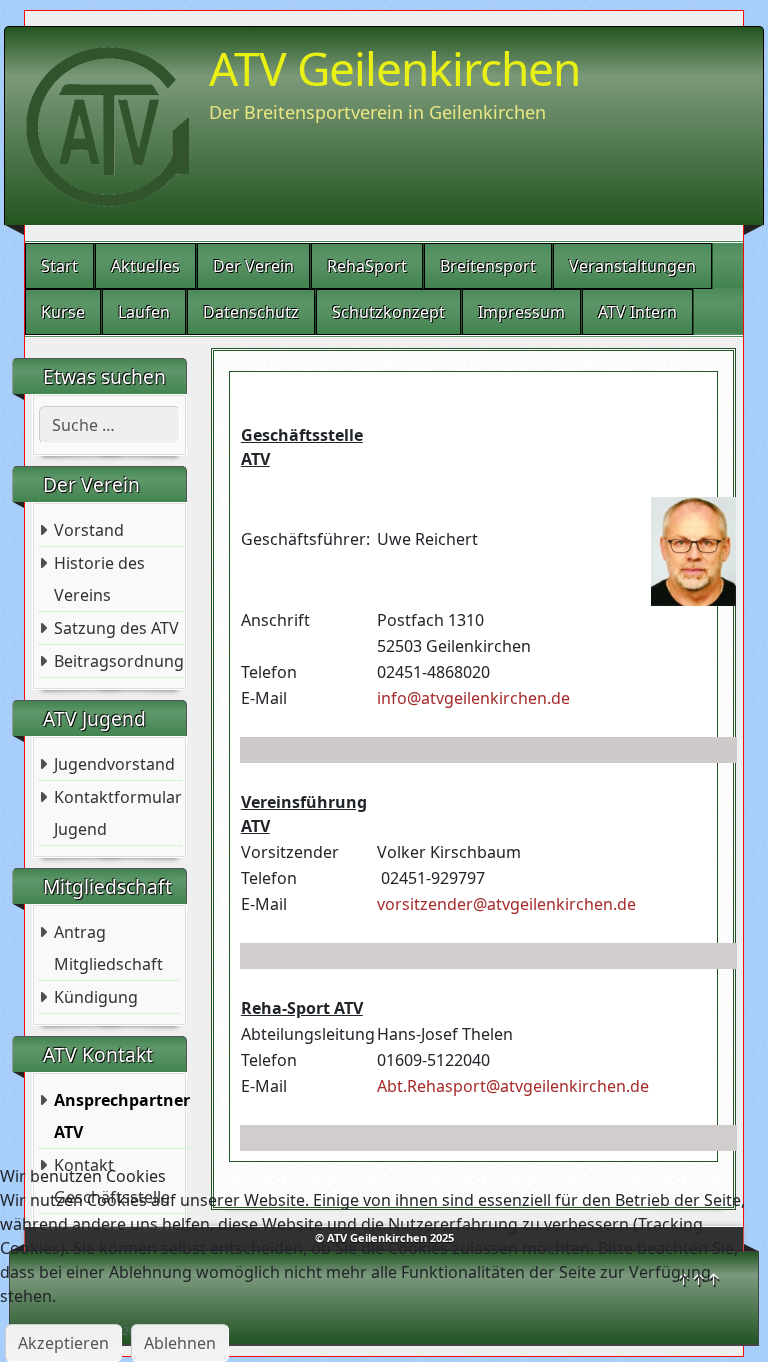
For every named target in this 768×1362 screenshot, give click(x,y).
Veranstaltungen (632, 266)
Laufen (144, 312)
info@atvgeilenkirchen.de (473, 698)
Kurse (63, 312)
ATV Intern (637, 312)
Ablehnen (180, 1343)
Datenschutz (251, 312)
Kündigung (96, 997)
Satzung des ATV (116, 628)
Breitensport (488, 266)
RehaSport (367, 266)
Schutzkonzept (388, 312)
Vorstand (89, 530)
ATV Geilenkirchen (394, 68)
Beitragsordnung (119, 661)
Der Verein (253, 266)
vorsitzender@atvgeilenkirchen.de (506, 904)
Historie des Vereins (99, 579)
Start (59, 266)
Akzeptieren (63, 1343)
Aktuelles (145, 266)
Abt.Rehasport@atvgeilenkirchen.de (513, 1086)
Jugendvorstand (114, 764)
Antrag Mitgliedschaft (108, 948)
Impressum (521, 312)
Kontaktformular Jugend (118, 813)
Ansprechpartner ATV (122, 1116)
